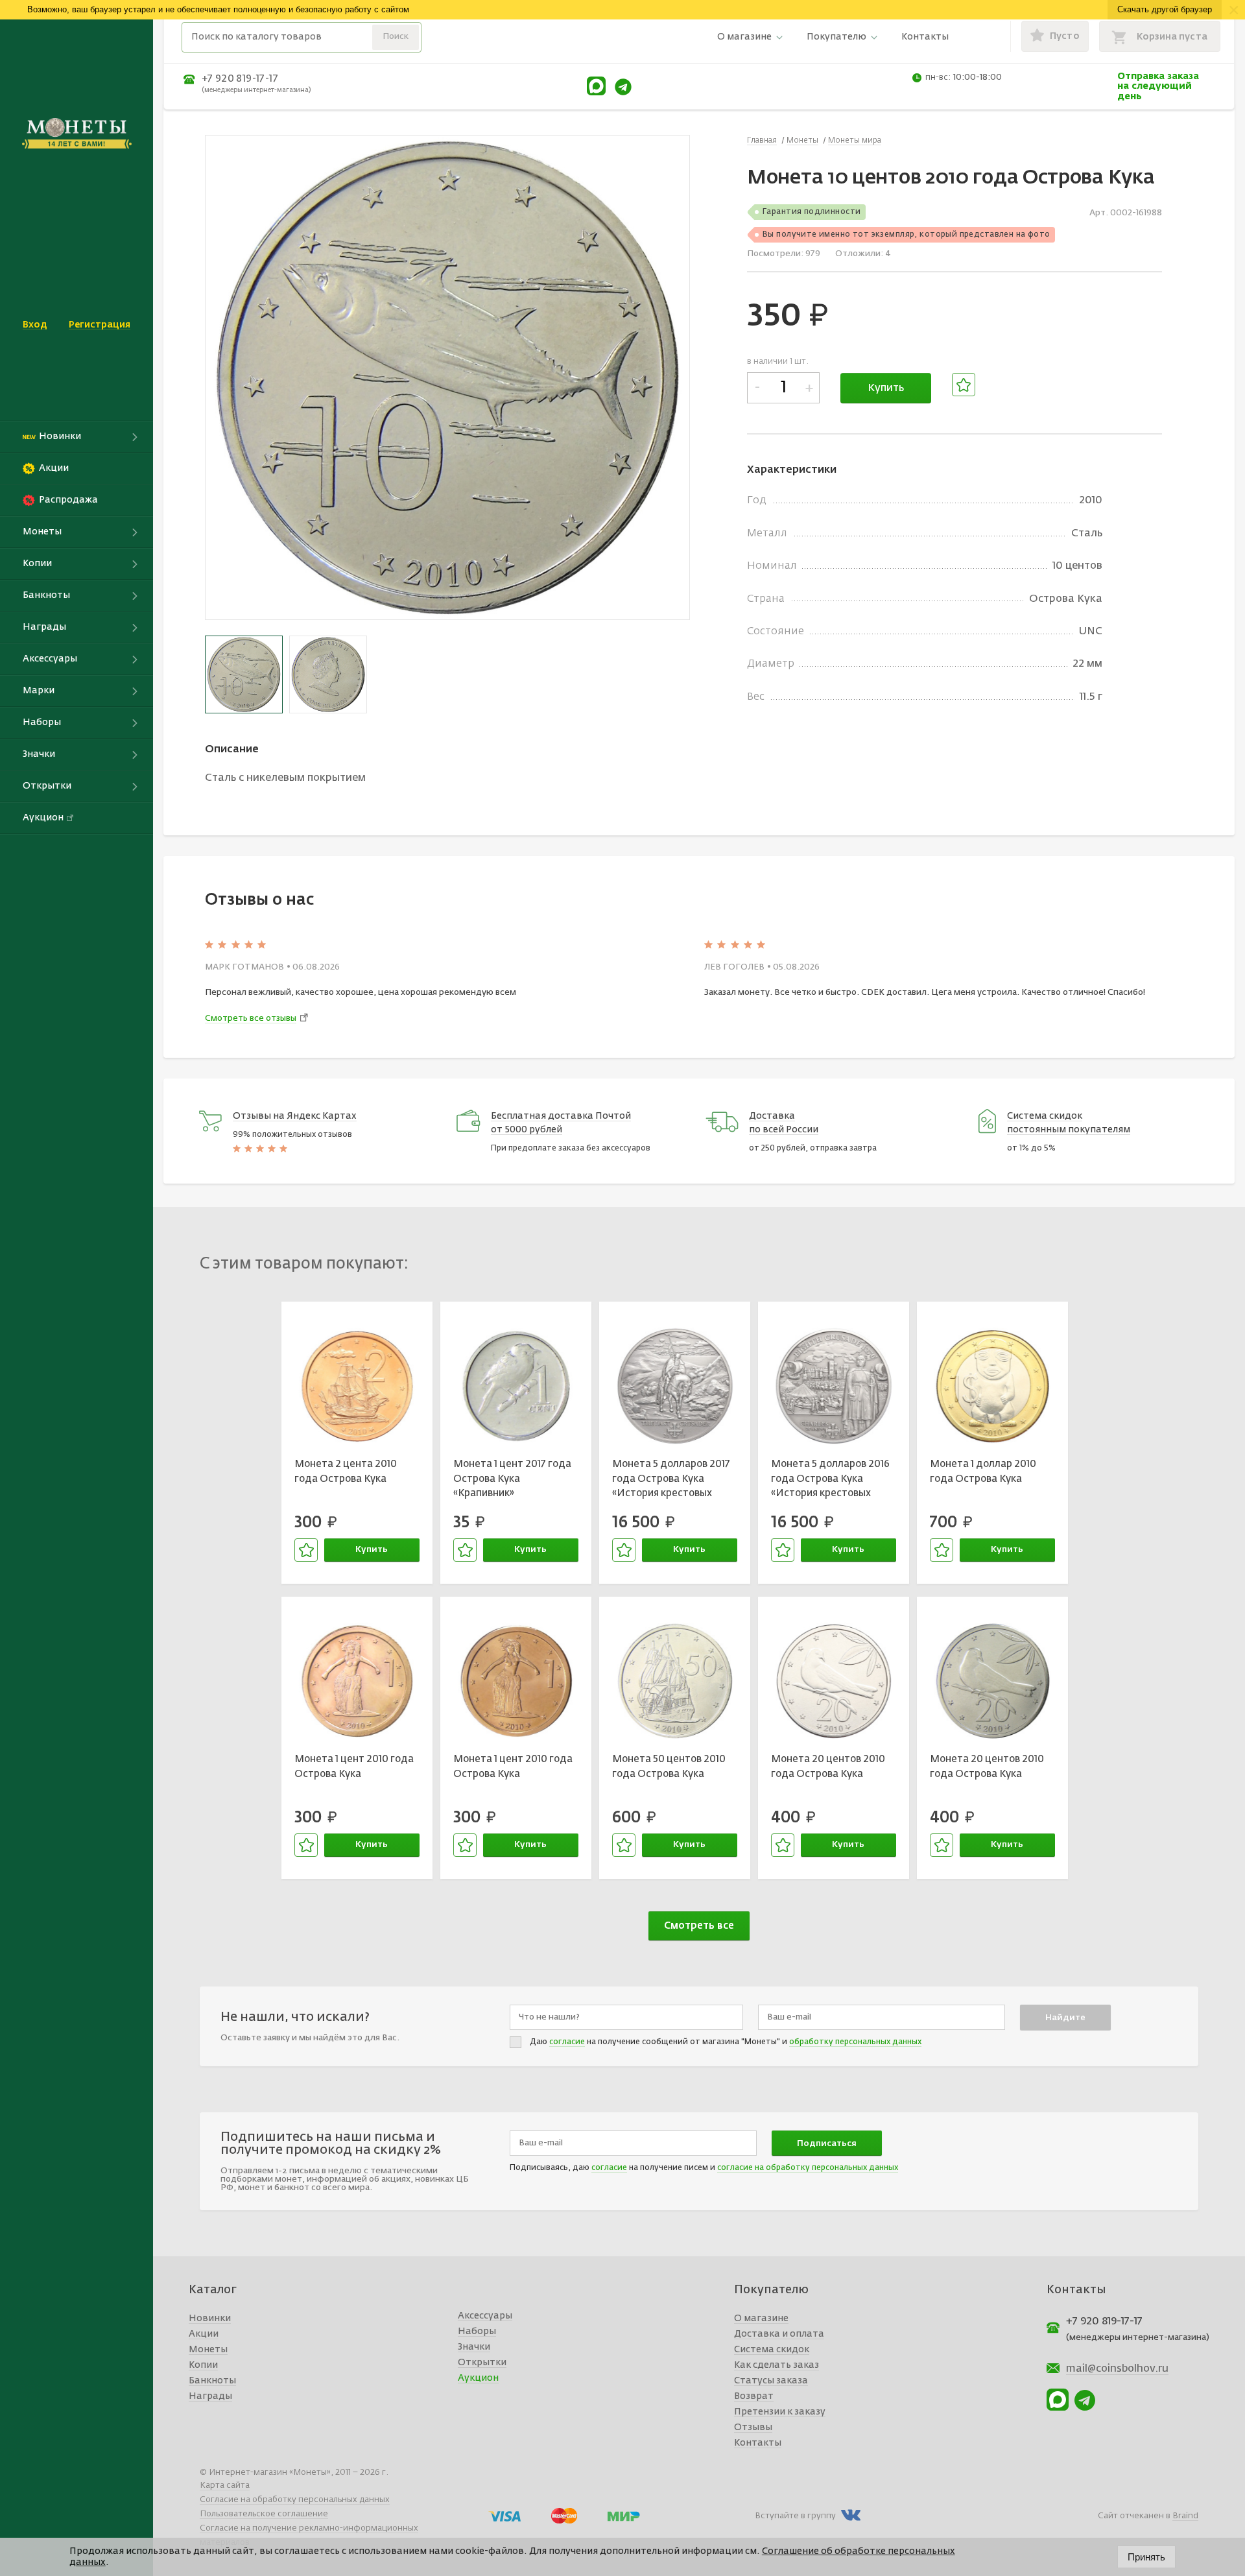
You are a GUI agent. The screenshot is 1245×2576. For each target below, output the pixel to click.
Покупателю (836, 37)
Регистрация (100, 325)
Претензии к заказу (780, 2412)
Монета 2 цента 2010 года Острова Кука (346, 1472)
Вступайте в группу (795, 2516)
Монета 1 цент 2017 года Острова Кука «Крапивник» (512, 1479)
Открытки (482, 2363)
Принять (1146, 2557)
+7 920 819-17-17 (240, 79)
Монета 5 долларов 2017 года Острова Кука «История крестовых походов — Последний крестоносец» (671, 1481)
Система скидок (772, 2350)
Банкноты (212, 2381)
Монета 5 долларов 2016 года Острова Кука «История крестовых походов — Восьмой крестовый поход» (830, 1481)
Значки (474, 2347)
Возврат (754, 2396)
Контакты (925, 37)
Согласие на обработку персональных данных (295, 2500)
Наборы (477, 2332)
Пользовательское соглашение (264, 2514)
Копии (203, 2365)
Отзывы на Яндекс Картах (295, 1116)
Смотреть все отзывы (251, 1019)
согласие (567, 2042)
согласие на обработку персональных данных (808, 2168)
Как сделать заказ (777, 2365)
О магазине (744, 37)
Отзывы (753, 2427)
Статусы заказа (771, 2381)
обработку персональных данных (855, 2042)
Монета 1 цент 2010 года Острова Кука (354, 1767)
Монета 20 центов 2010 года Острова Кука (828, 1767)
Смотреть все (699, 1926)
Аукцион (478, 2378)
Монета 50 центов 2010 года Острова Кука (669, 1767)
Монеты (208, 2350)
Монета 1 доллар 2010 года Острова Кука (983, 1472)
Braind (1185, 2516)
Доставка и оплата (779, 2334)
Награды (210, 2396)
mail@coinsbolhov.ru (1117, 2369)
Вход (35, 325)
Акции (204, 2334)
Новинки (210, 2319)
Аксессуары (485, 2316)
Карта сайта (225, 2486)
